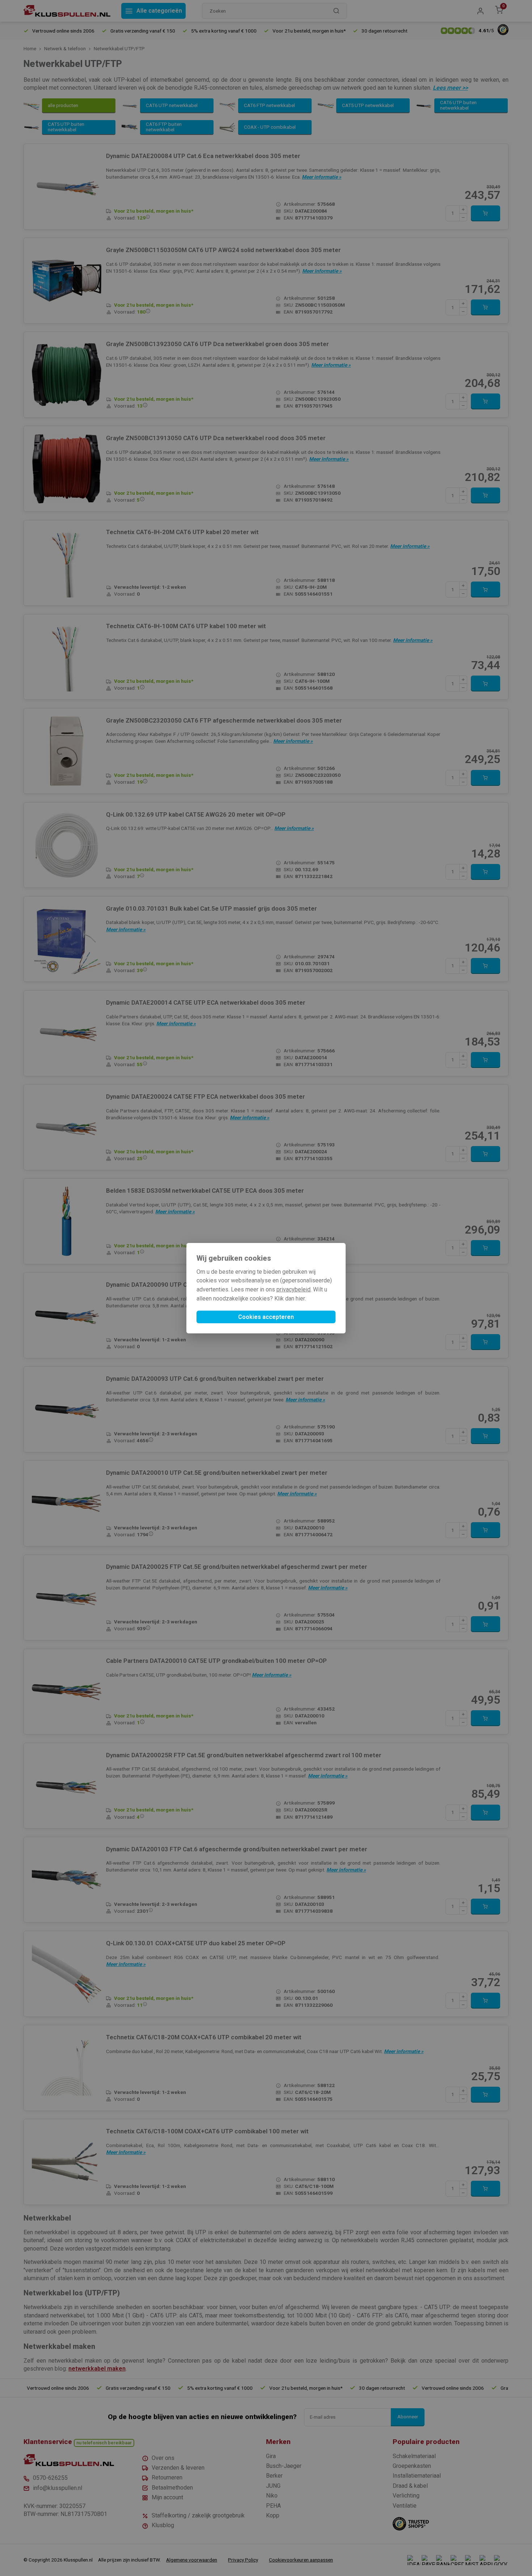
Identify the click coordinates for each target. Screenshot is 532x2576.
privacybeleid (294, 1289)
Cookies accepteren (266, 1317)
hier (300, 1298)
